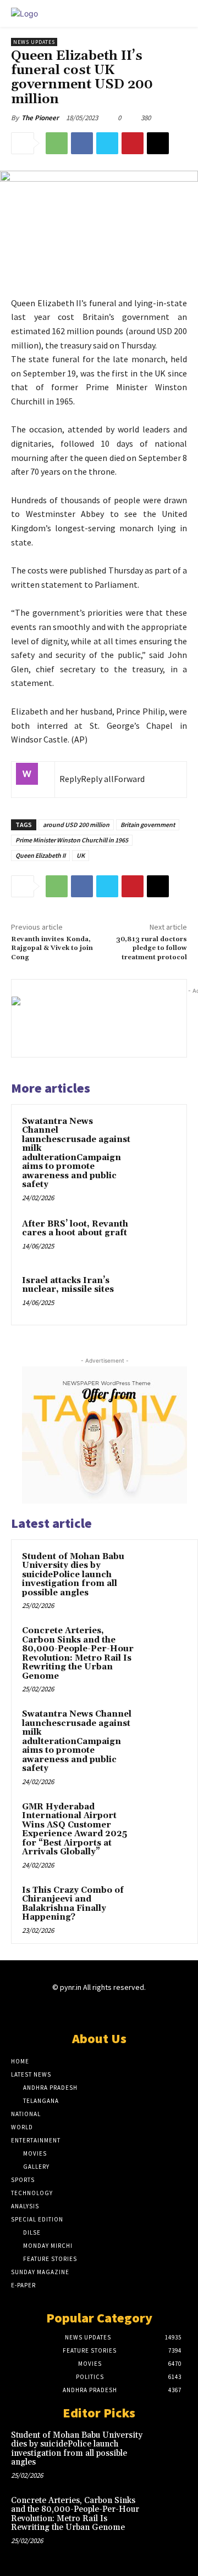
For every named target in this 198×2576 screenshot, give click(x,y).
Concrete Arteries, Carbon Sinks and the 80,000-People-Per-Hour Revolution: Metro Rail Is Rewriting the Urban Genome (78, 1653)
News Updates (34, 42)
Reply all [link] (97, 779)
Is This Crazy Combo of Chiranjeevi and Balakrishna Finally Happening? (73, 1904)
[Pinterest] (133, 143)
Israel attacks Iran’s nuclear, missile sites (68, 1285)
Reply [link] (70, 779)
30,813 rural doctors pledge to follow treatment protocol (152, 948)
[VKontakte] (119, 2009)
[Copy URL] (158, 143)
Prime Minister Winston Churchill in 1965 (72, 840)
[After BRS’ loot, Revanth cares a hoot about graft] (156, 1238)
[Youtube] (138, 2009)
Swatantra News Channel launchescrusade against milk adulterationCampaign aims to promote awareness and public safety (76, 1153)
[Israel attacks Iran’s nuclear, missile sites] (156, 1294)
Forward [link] (129, 779)
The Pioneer (40, 118)
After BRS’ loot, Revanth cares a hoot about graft (75, 1229)
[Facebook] (82, 143)
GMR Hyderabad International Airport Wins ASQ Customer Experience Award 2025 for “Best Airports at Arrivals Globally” (75, 1830)
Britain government (148, 825)
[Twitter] (107, 143)
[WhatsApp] (57, 143)
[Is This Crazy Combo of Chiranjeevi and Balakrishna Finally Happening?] (166, 1905)
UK (81, 855)
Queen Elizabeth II (40, 855)
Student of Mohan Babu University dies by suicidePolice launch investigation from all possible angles (73, 1575)
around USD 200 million (76, 825)
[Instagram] (79, 2009)
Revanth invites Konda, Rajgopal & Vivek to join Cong (52, 948)
